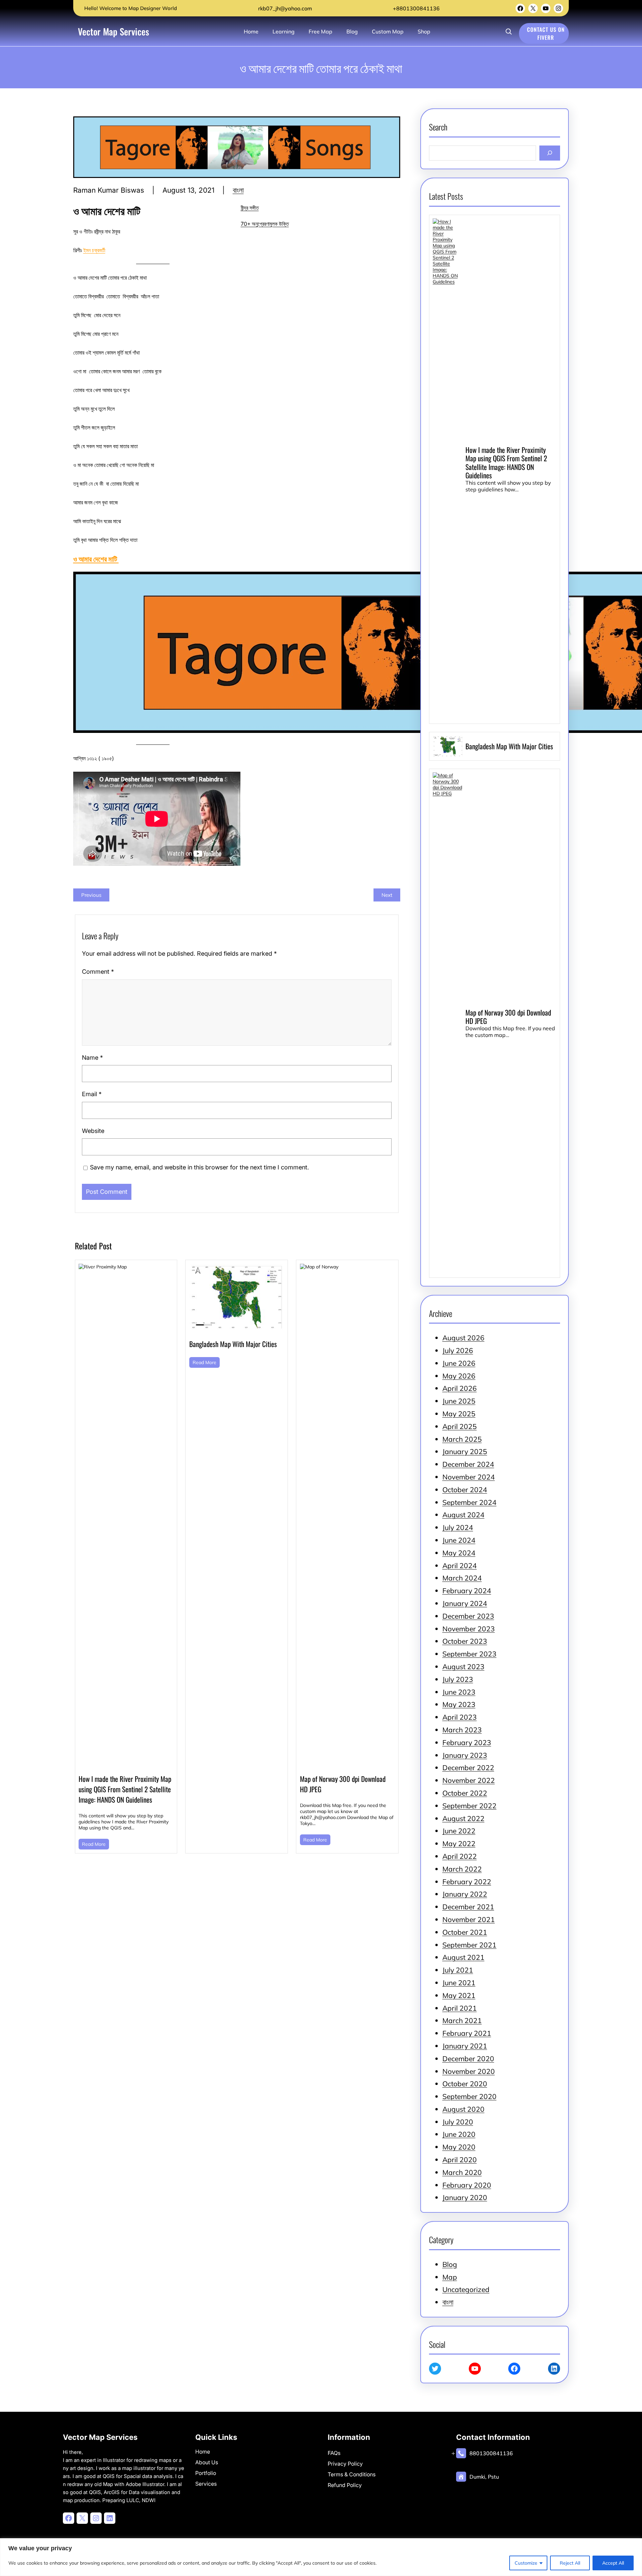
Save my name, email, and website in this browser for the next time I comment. (199, 1167)
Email (92, 1094)
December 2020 (468, 2059)
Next (387, 895)
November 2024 (469, 1477)
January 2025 (465, 1451)
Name (92, 1058)
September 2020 (469, 2096)
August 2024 (463, 1515)
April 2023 (460, 1717)
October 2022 (465, 1793)
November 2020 (469, 2071)
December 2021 (468, 1907)
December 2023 (468, 1616)
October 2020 (465, 2084)
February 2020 (467, 2185)
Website (93, 1131)
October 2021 (465, 1932)
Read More (94, 1844)
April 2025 (460, 1426)
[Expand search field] (509, 31)
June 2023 (459, 1692)
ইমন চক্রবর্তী (94, 250)
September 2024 (469, 1502)
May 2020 (459, 2147)
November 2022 (469, 1780)
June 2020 (459, 2134)
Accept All (613, 2563)
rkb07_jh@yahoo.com (284, 8)
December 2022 (468, 1768)
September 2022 (469, 1806)
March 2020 (462, 2172)
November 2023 (469, 1629)
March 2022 (462, 1869)
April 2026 (460, 1388)
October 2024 (465, 1490)
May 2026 (459, 1376)
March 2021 (462, 2020)
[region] (321, 2557)
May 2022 (459, 1843)
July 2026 (458, 1350)
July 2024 (458, 1527)
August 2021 (463, 1957)
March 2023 (462, 1730)
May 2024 (459, 1553)
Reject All (570, 2563)
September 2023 (469, 1654)
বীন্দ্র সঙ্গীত (250, 208)
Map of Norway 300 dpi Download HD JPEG (343, 1784)
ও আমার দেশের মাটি (96, 558)
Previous (91, 895)
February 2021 (467, 2033)
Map (450, 2277)
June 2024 (459, 1540)
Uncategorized (466, 2289)
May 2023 (459, 1704)
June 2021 (459, 1983)
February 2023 (467, 1742)
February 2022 (467, 1882)
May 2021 (459, 1995)
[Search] (550, 153)
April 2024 (460, 1565)
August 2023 (463, 1666)
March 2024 (462, 1578)
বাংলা (238, 190)
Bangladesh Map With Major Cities (233, 1344)
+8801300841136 (416, 8)
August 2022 (463, 1818)
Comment (98, 972)
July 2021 (458, 1970)
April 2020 (460, 2160)
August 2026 (463, 1338)
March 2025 (462, 1439)
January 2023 (465, 1755)
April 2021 (460, 2008)
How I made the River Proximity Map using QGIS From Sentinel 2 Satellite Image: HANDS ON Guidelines (125, 1789)
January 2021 (465, 2046)
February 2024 (467, 1591)
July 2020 (458, 2122)
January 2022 (465, 1894)
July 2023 (458, 1679)
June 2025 (459, 1401)
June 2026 (459, 1363)
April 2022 (460, 1856)
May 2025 (459, 1414)
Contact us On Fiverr (546, 33)
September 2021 (469, 1945)
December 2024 (468, 1464)
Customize (526, 2563)
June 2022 (459, 1831)
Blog (450, 2264)
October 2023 (465, 1641)
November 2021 (469, 1919)
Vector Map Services (114, 31)
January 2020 (465, 2197)
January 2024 (465, 1603)
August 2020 (463, 2109)
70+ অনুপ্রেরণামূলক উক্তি (265, 224)
